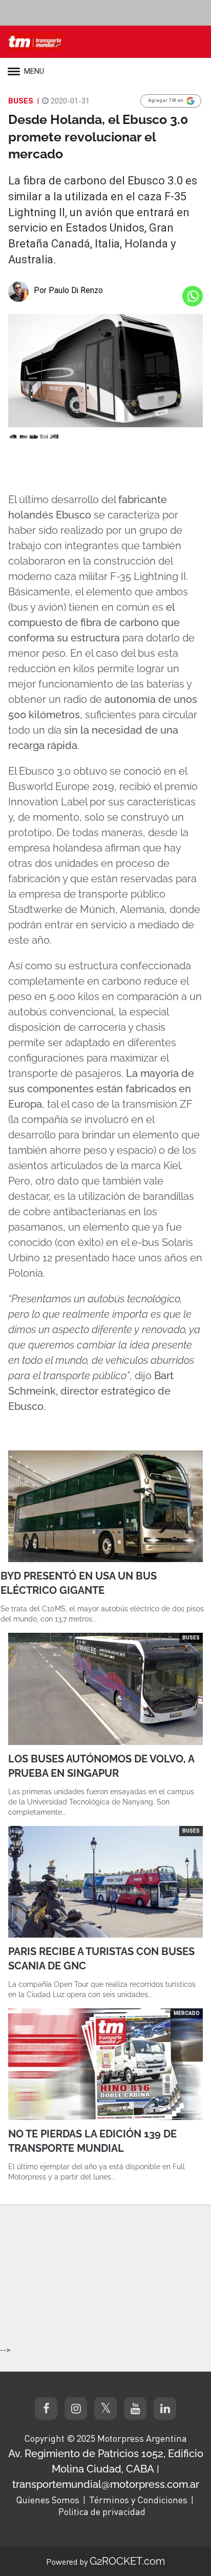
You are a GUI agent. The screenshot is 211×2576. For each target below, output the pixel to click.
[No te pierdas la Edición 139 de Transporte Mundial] (105, 2064)
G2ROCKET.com (127, 2561)
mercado (187, 2013)
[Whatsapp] (193, 296)
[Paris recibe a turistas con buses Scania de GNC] (105, 1882)
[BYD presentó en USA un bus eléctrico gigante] (105, 1506)
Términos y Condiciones (138, 2500)
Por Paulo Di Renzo (68, 290)
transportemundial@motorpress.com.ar (106, 2484)
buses (21, 101)
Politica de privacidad (102, 2511)
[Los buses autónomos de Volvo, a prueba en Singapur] (105, 1689)
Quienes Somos (48, 2500)
